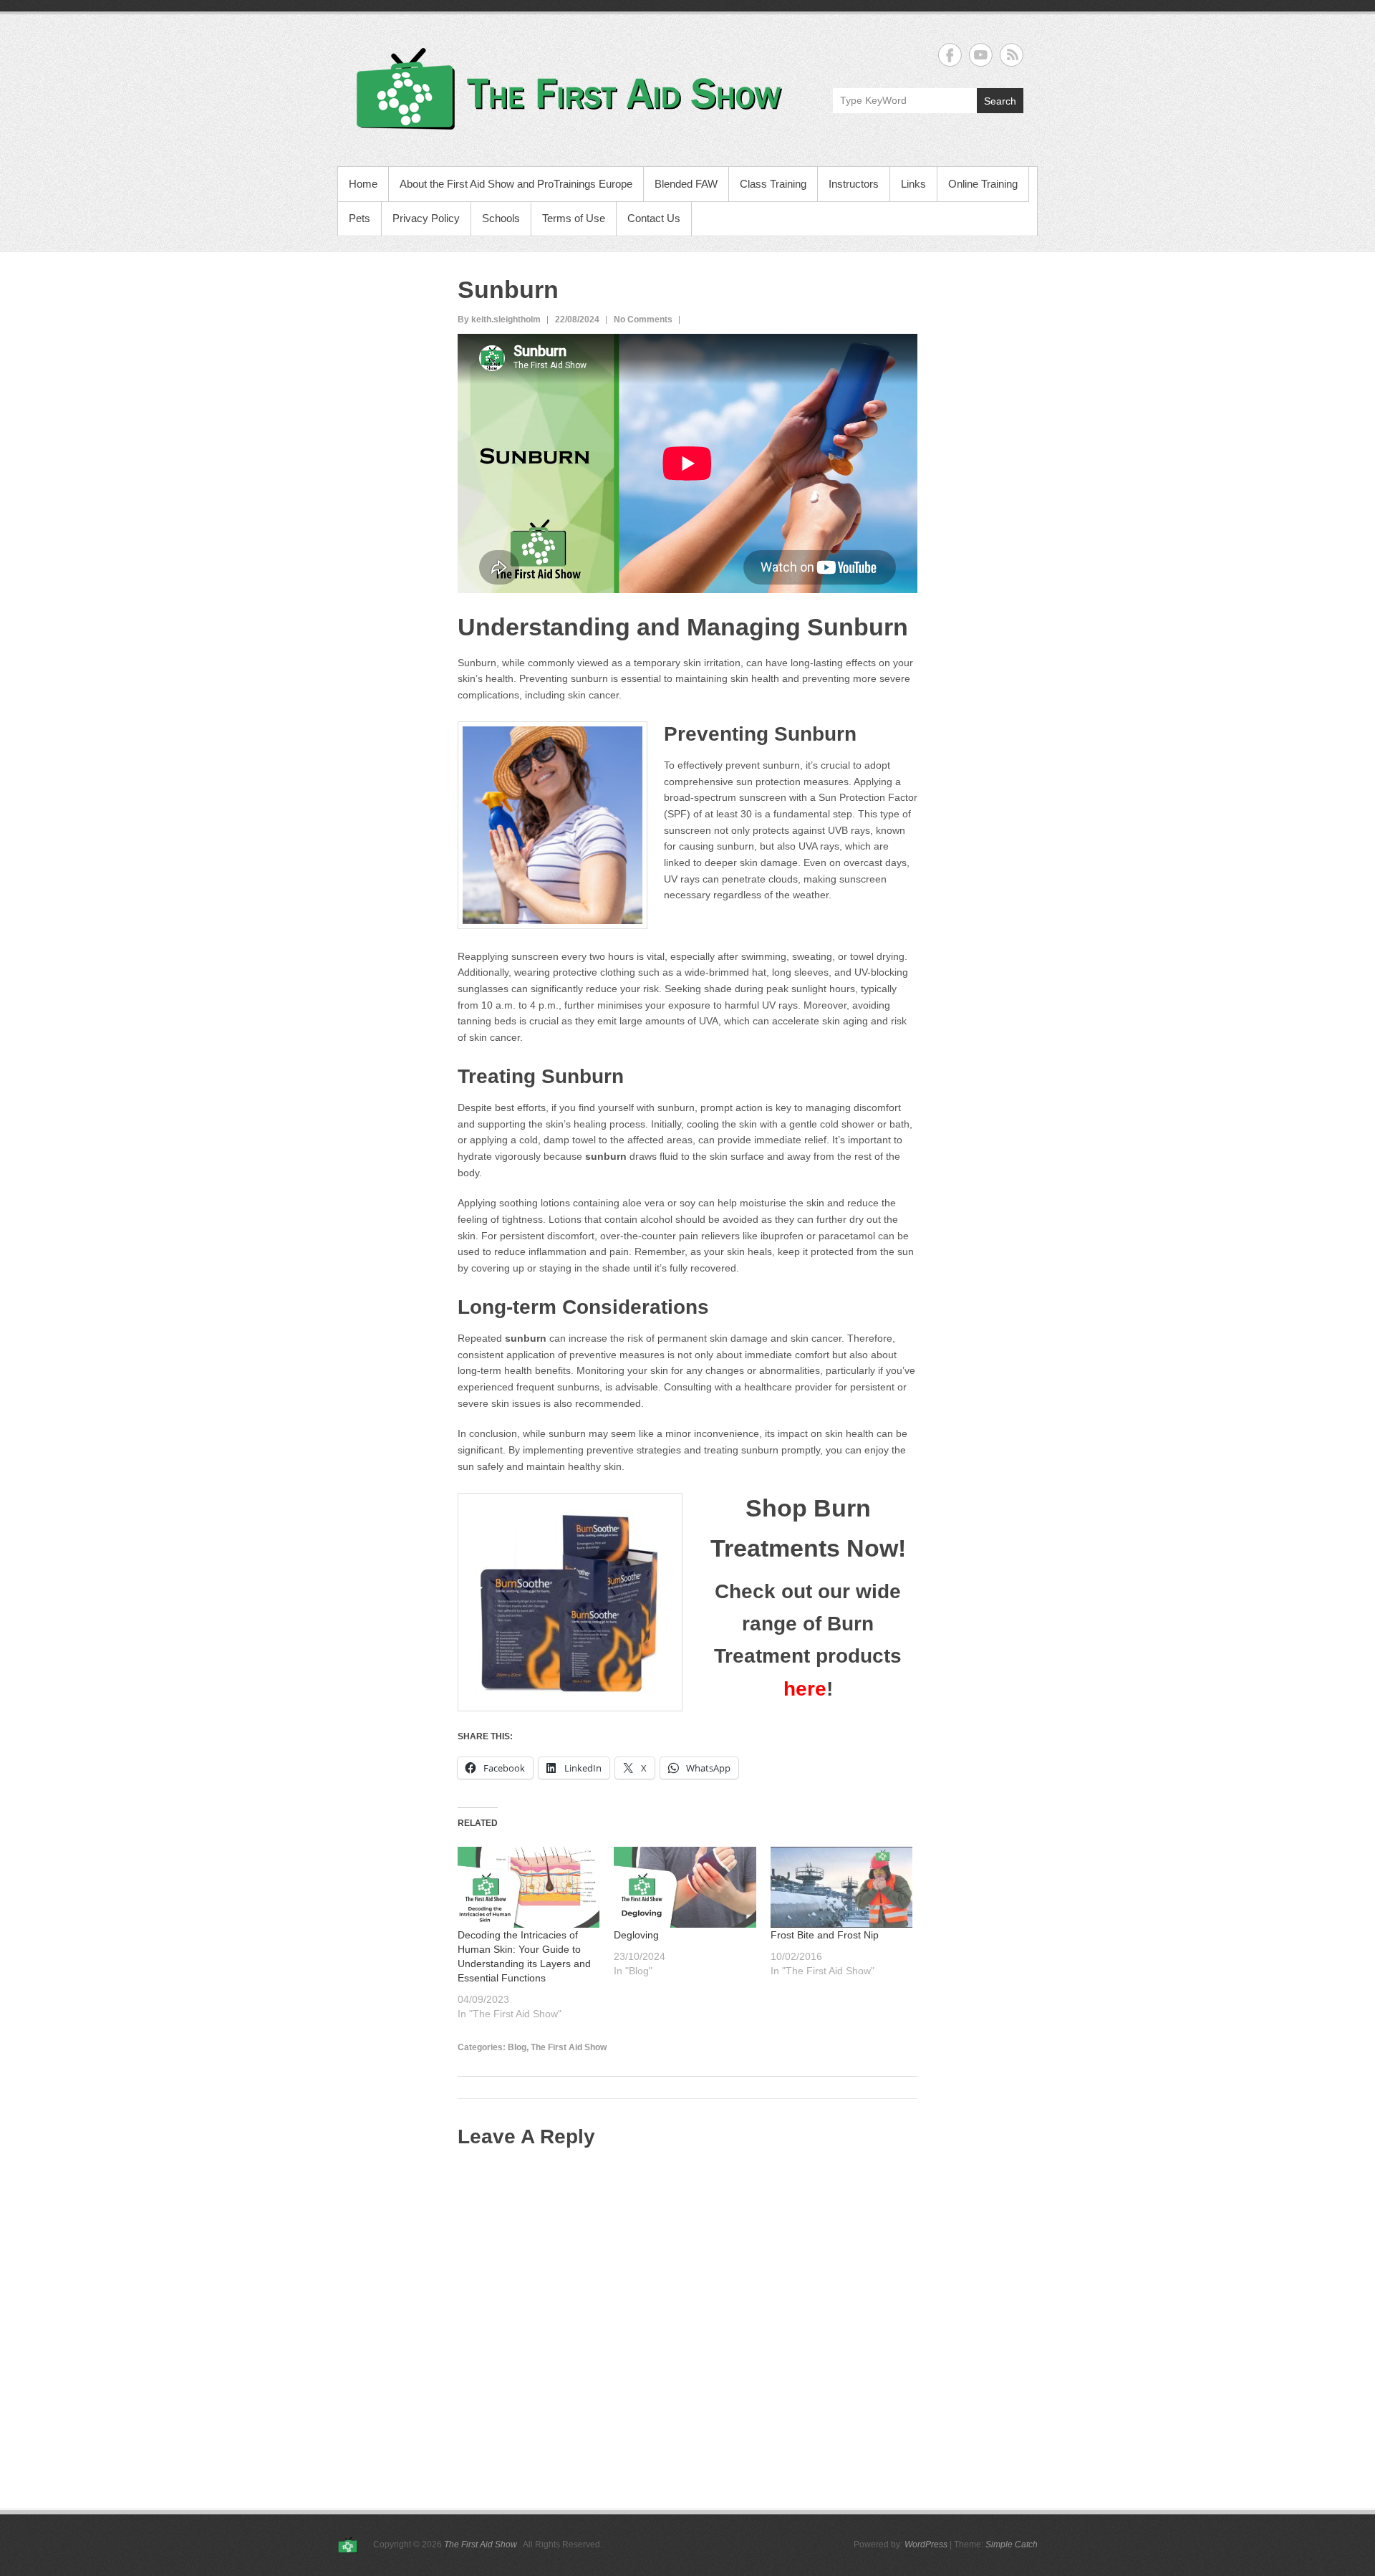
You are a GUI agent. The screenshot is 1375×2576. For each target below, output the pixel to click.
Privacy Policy (426, 218)
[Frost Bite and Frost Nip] (841, 1887)
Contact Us (654, 218)
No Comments (643, 319)
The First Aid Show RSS (1012, 55)
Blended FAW (686, 184)
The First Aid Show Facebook (950, 55)
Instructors (854, 184)
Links (913, 184)
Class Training (773, 184)
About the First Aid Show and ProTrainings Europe (516, 184)
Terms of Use (574, 218)
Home (363, 184)
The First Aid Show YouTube (981, 55)
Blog (517, 2047)
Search (1000, 101)
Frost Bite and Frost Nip (825, 1935)
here (805, 1689)
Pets (360, 218)
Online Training (983, 184)
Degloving (636, 1935)
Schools (501, 218)
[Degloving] (685, 1887)
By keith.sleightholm (499, 319)
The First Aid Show (569, 2047)
